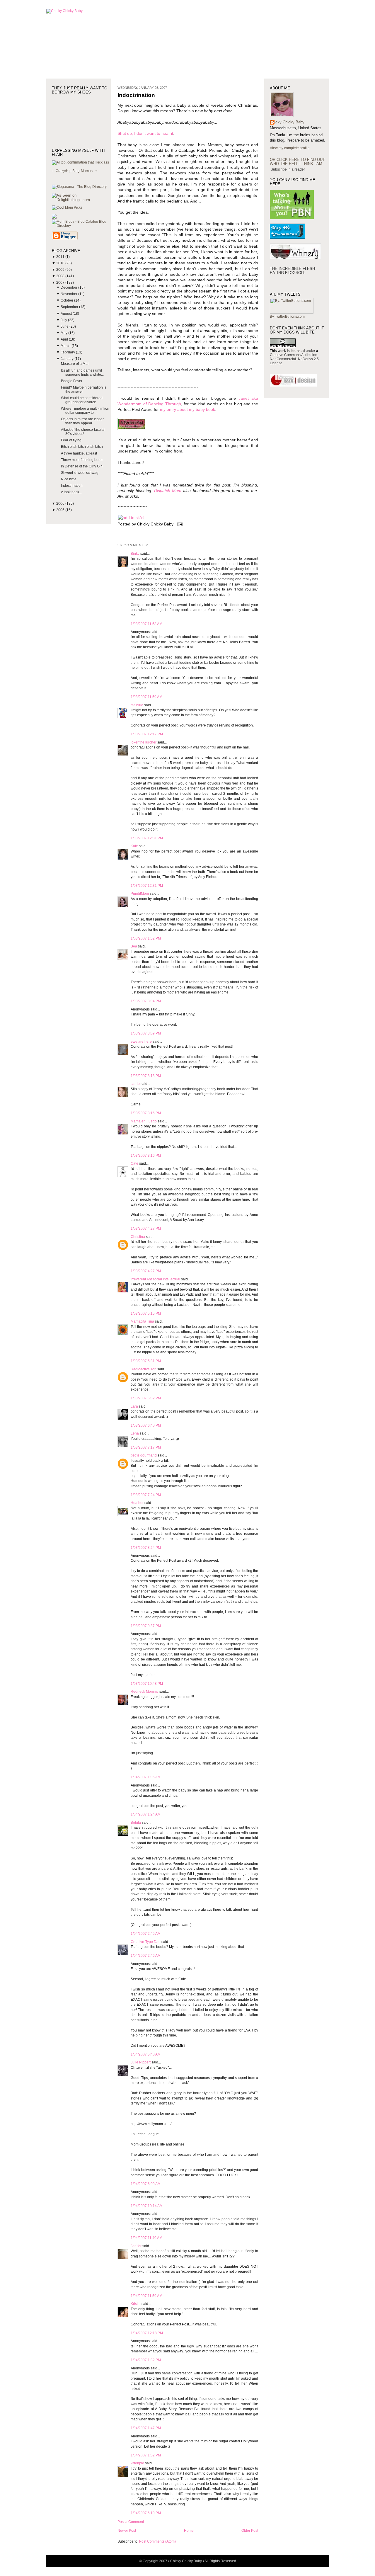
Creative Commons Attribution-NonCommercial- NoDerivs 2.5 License (294, 359)
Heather (137, 1503)
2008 (61, 276)
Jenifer (136, 2246)
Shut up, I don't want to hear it (145, 133)
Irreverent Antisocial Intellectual (155, 1279)
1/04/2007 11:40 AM (146, 2238)
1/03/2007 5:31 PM (146, 1361)
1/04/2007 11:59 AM (146, 2296)
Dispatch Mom (169, 491)
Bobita (136, 1823)
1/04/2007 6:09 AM (146, 2184)
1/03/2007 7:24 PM (146, 1495)
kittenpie (137, 2463)
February (68, 352)
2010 (61, 263)
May (64, 333)
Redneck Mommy (145, 1692)
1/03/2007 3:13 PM (146, 1076)
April (65, 339)
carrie (135, 1084)
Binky (135, 554)
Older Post (250, 2531)
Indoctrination (72, 486)
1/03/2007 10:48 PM (147, 1684)
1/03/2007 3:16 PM (146, 1113)
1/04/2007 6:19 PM (146, 2513)
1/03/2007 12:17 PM (147, 734)
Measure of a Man (75, 364)
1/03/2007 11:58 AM (146, 624)
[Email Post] (179, 524)
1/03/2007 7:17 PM (146, 1447)
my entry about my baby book (187, 410)
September (70, 307)
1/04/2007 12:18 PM (147, 2333)
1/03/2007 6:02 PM (146, 1398)
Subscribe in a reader (288, 169)
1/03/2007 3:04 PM (146, 1001)
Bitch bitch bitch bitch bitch (82, 447)
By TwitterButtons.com (287, 317)
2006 (61, 503)
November (69, 294)
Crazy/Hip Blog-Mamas (74, 171)
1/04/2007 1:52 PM (146, 2455)
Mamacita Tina (142, 1321)
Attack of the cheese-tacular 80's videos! (83, 432)
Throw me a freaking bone (82, 460)
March (66, 346)
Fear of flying (71, 440)
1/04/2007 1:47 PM (146, 2428)
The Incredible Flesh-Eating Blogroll (293, 271)
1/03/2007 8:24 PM (146, 1548)
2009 (61, 270)
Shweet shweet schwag (80, 473)
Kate (134, 846)
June (65, 326)
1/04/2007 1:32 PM (146, 2360)
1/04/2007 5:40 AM (146, 2054)
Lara (134, 1406)
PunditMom (140, 894)
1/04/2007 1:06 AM (146, 1777)
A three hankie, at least (79, 453)
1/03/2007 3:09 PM (146, 1033)
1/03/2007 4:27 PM (146, 1229)
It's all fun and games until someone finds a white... (82, 372)
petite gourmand (144, 1455)
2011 (61, 257)
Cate (134, 1163)
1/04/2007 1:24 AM (146, 1814)
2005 (61, 510)
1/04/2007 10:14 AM (147, 2206)
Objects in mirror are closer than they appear (82, 421)
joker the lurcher (144, 742)
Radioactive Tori (144, 1369)
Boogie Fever (72, 381)
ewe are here (141, 1042)
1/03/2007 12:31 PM (147, 838)
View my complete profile (290, 148)
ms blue (137, 705)
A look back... (71, 492)
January (68, 359)
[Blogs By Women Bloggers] (54, 217)
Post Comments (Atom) (157, 2541)
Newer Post (127, 2531)
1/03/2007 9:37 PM (146, 1626)
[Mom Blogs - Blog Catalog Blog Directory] (81, 226)
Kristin (136, 2304)
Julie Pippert (141, 2062)
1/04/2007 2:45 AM (146, 1934)
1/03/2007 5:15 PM (146, 1313)
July (64, 320)
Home (189, 2531)
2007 (61, 283)
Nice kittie (69, 479)
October (67, 300)
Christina (138, 1237)
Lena (135, 1433)
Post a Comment (131, 2522)
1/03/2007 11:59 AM (146, 697)
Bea (134, 946)
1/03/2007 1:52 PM (146, 938)
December (69, 287)
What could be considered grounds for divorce (82, 400)
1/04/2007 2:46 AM (146, 1956)
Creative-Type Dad (146, 1942)
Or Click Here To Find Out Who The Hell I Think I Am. (297, 162)
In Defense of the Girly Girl (82, 466)
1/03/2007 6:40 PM (146, 1425)
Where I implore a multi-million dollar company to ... (85, 411)
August (67, 314)
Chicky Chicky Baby (287, 122)
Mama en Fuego (144, 1121)
